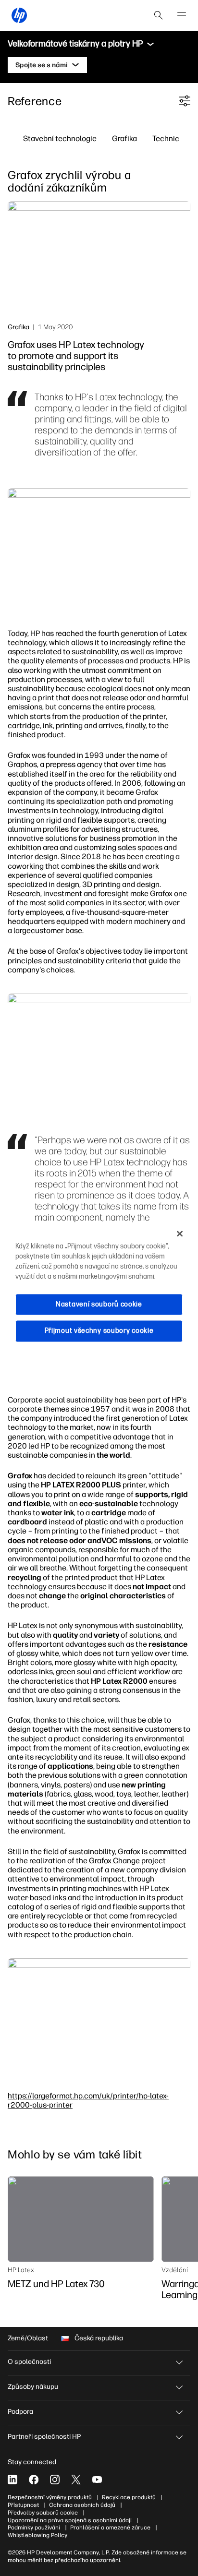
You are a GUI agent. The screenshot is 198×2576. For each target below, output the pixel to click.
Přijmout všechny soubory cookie (99, 1331)
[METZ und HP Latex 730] (81, 2219)
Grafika (124, 138)
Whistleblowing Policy (37, 2535)
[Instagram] (55, 2480)
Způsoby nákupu (33, 2387)
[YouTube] (97, 2480)
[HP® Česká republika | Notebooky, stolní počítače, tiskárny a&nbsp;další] (19, 15)
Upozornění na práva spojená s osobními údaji (70, 2520)
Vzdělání (175, 2270)
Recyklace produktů (129, 2497)
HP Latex (21, 2270)
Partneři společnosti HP (44, 2437)
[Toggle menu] (150, 44)
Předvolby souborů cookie (43, 2513)
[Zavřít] (180, 1234)
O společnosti (29, 2362)
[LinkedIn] (12, 2480)
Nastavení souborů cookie (99, 1304)
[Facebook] (34, 2480)
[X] (76, 2480)
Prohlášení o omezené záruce (110, 2528)
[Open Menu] (182, 15)
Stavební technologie (60, 138)
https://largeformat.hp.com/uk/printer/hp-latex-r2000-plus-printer (88, 2100)
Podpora (20, 2412)
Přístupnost (23, 2505)
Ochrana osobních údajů (82, 2505)
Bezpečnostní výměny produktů (50, 2497)
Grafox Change (114, 1860)
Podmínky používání (34, 2528)
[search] (159, 15)
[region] (99, 1288)
